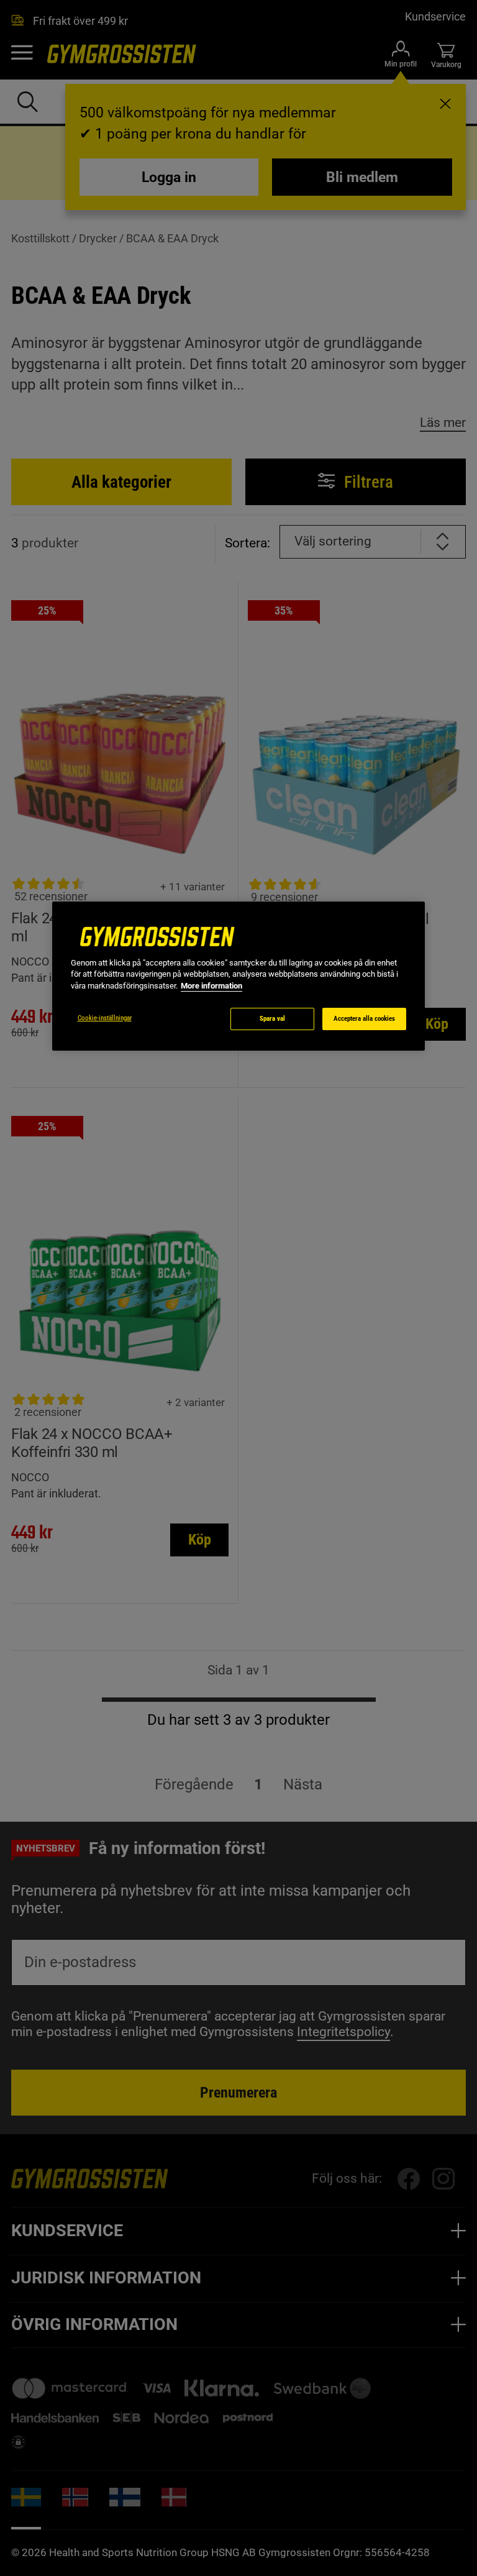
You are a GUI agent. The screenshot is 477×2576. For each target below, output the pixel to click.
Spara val (272, 1019)
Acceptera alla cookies (364, 1019)
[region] (238, 976)
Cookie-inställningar (105, 1018)
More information (211, 986)
